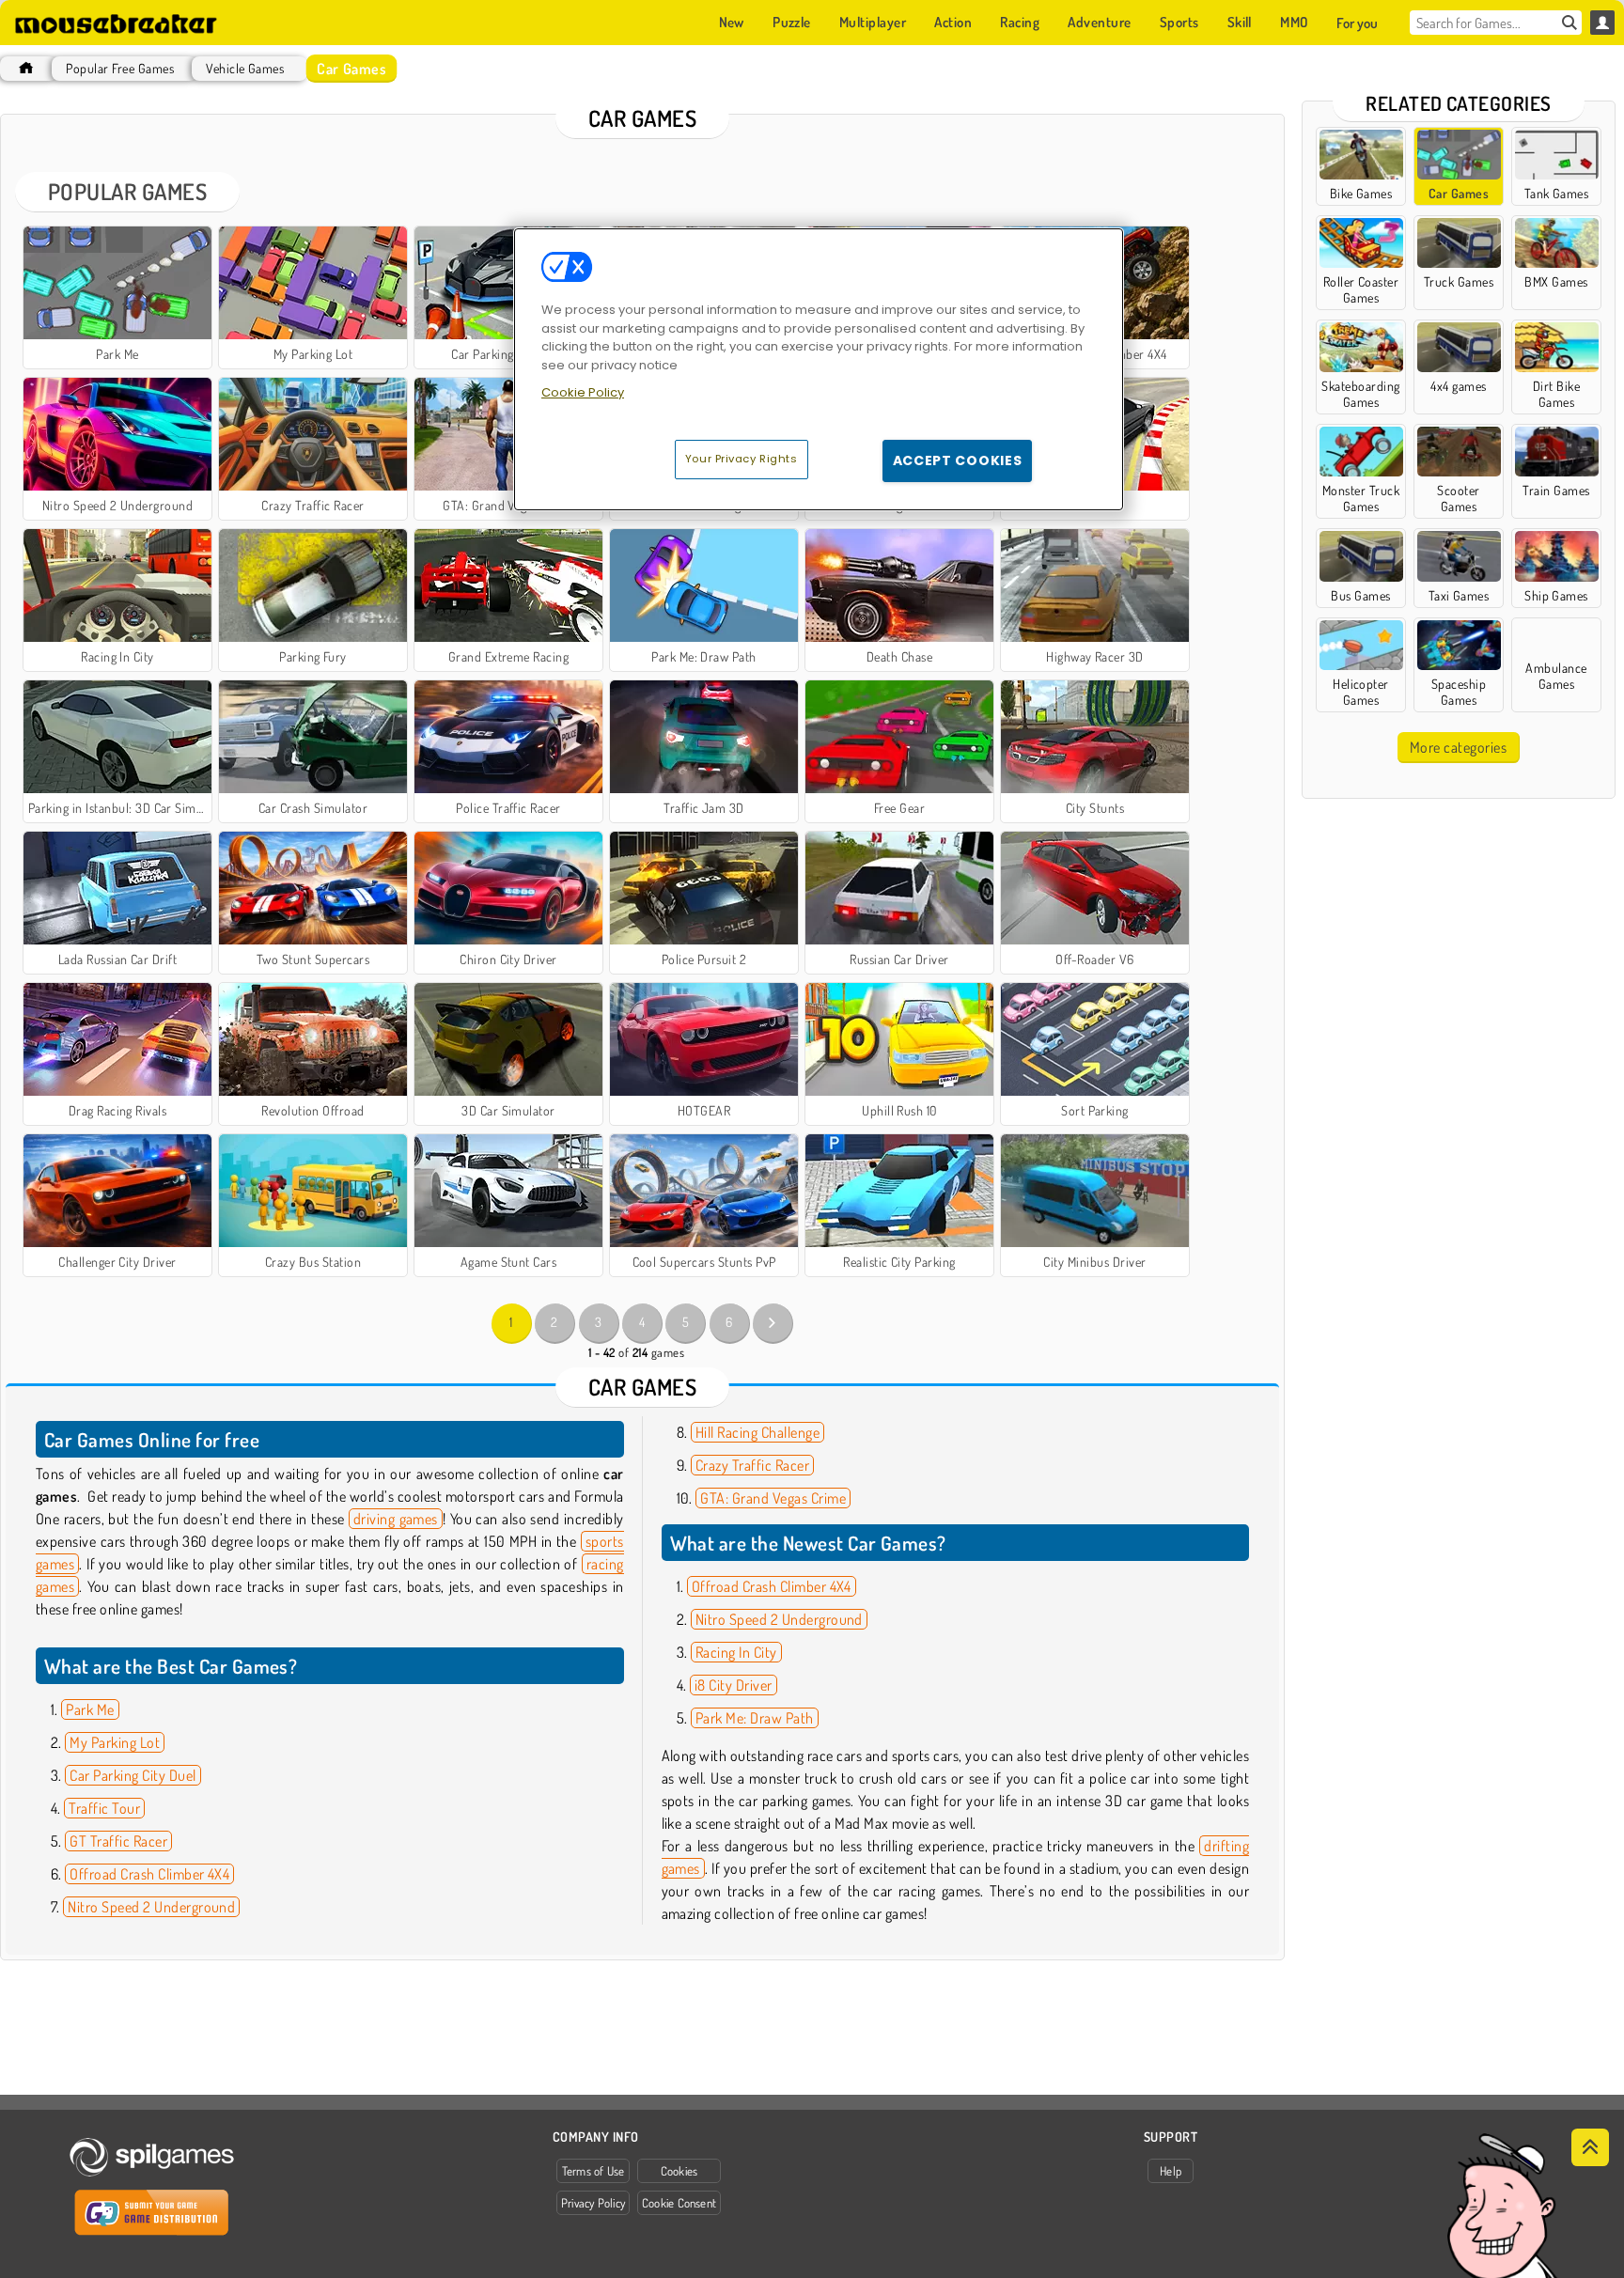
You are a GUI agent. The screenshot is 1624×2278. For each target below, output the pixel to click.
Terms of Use (593, 2171)
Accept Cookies (958, 460)
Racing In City (736, 1652)
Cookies (679, 2171)
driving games (396, 1519)
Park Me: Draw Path (755, 1718)
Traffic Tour (104, 1808)
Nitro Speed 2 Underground (151, 1907)
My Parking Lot (115, 1742)
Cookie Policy (583, 392)
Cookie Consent (679, 2203)
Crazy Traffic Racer (752, 1465)
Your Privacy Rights (742, 459)
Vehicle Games (245, 68)
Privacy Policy (593, 2203)
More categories (1458, 747)
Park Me (90, 1709)
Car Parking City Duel (133, 1775)
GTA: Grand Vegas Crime (773, 1498)
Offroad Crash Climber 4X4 (149, 1874)
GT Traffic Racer (118, 1841)
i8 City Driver (734, 1685)
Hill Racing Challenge (757, 1432)
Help (1171, 2171)
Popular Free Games (120, 68)
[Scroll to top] (1590, 2147)
